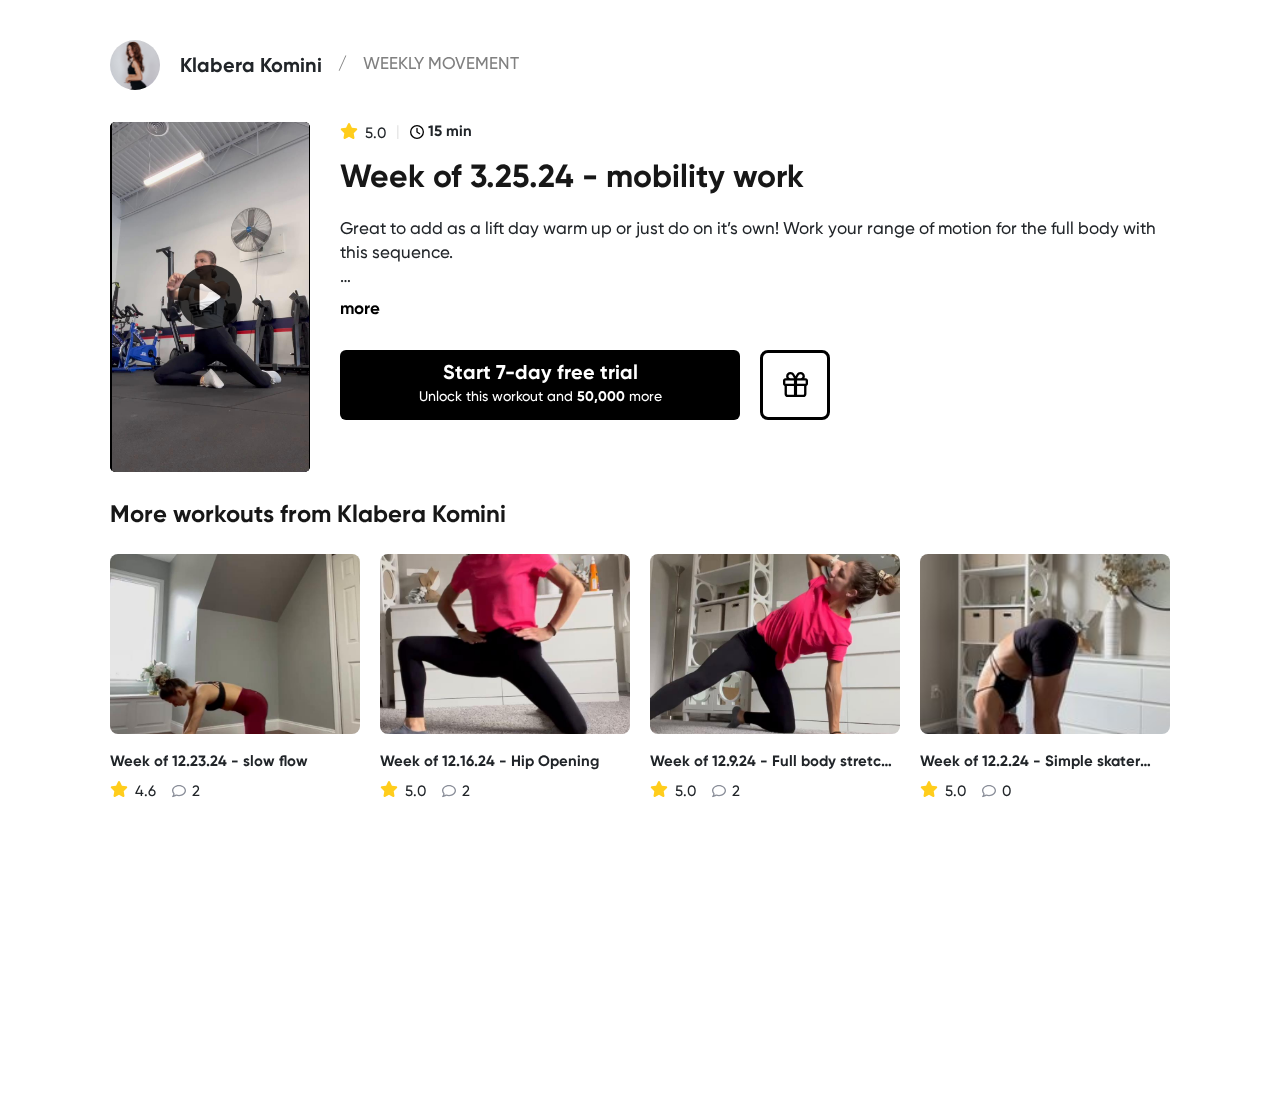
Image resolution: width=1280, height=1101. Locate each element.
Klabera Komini (421, 513)
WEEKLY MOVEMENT (441, 63)
